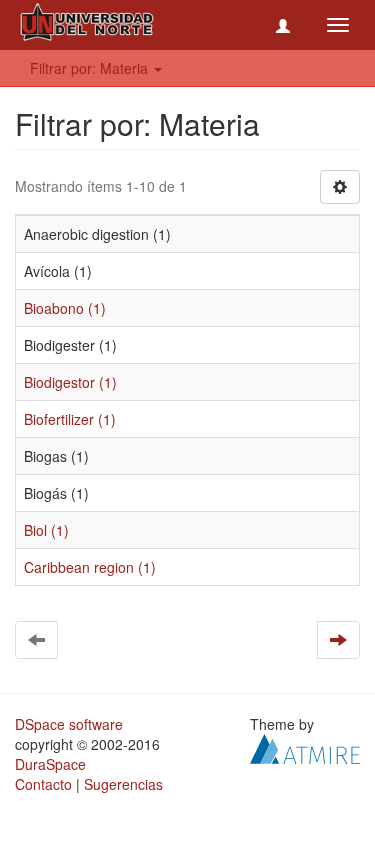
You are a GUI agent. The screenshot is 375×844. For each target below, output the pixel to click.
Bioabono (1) (65, 308)
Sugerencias (123, 784)
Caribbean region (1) (90, 567)
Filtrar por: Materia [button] (91, 68)
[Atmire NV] (305, 747)
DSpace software (69, 724)
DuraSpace (50, 764)
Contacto (43, 784)
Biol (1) (46, 530)
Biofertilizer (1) (70, 419)
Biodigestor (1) (70, 382)
